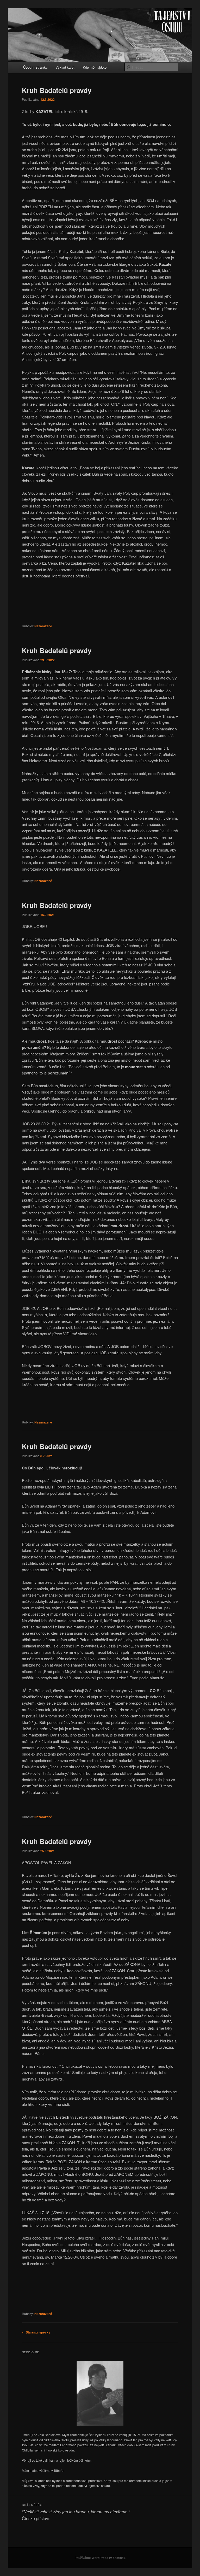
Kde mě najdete (95, 67)
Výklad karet (65, 67)
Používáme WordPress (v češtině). (100, 2558)
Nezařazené (43, 626)
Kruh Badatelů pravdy (57, 90)
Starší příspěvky (36, 2332)
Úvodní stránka (35, 67)
